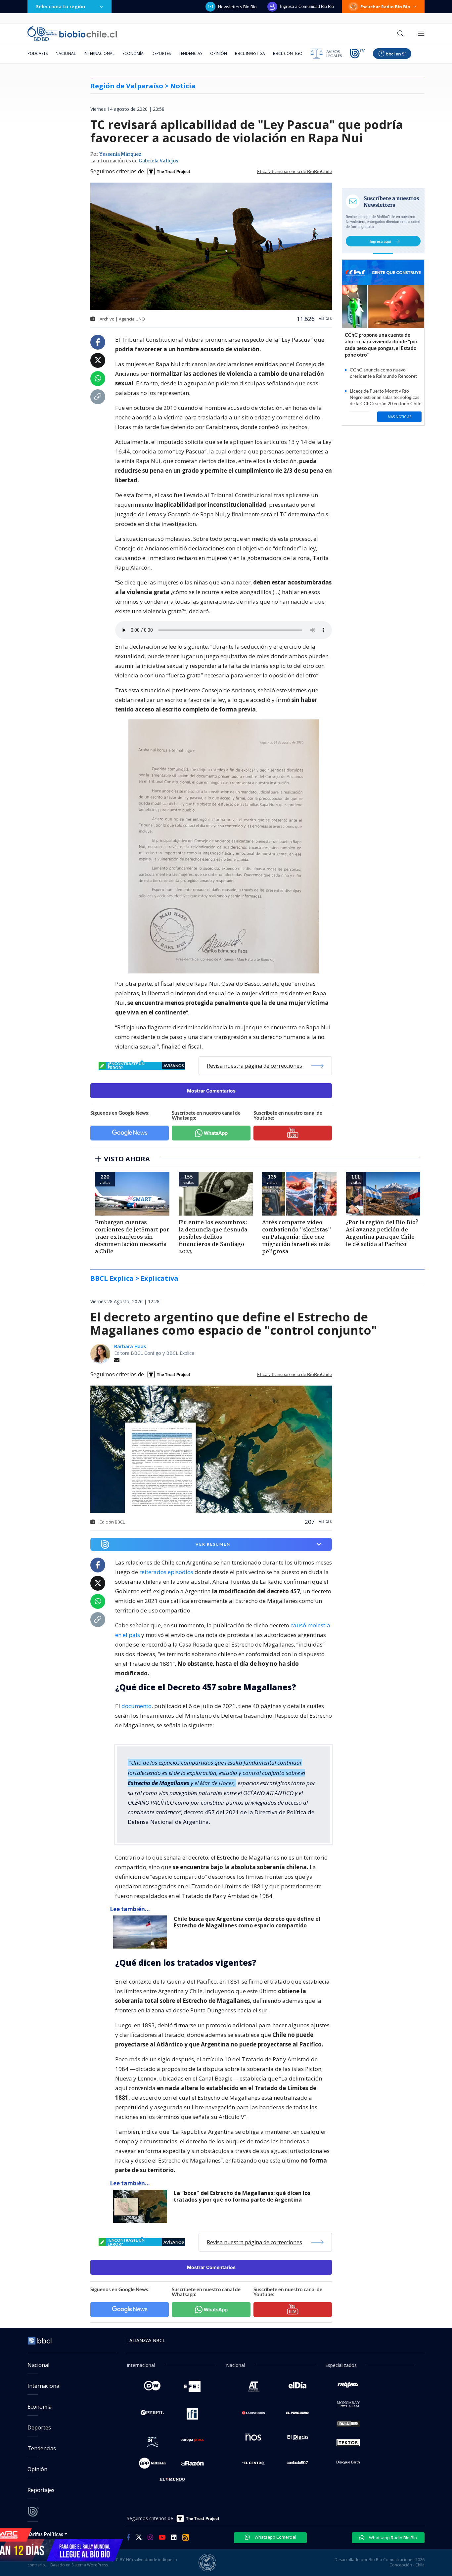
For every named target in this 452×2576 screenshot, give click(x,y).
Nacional (66, 53)
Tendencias (190, 53)
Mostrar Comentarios (211, 1091)
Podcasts (38, 53)
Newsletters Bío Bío (237, 7)
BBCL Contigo (288, 53)
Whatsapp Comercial (275, 2537)
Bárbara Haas (130, 1346)
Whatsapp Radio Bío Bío (392, 2538)
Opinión (219, 53)
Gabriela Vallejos (158, 161)
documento (136, 1706)
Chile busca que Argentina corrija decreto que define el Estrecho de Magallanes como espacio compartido (247, 1922)
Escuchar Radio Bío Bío (385, 7)
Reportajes (41, 2490)
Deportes (161, 53)
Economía (133, 53)
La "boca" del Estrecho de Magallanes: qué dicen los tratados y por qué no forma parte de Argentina (242, 2196)
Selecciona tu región (61, 6)
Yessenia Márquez (120, 154)
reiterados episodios (166, 1572)
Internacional (99, 53)
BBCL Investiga (250, 53)
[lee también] (142, 1932)
